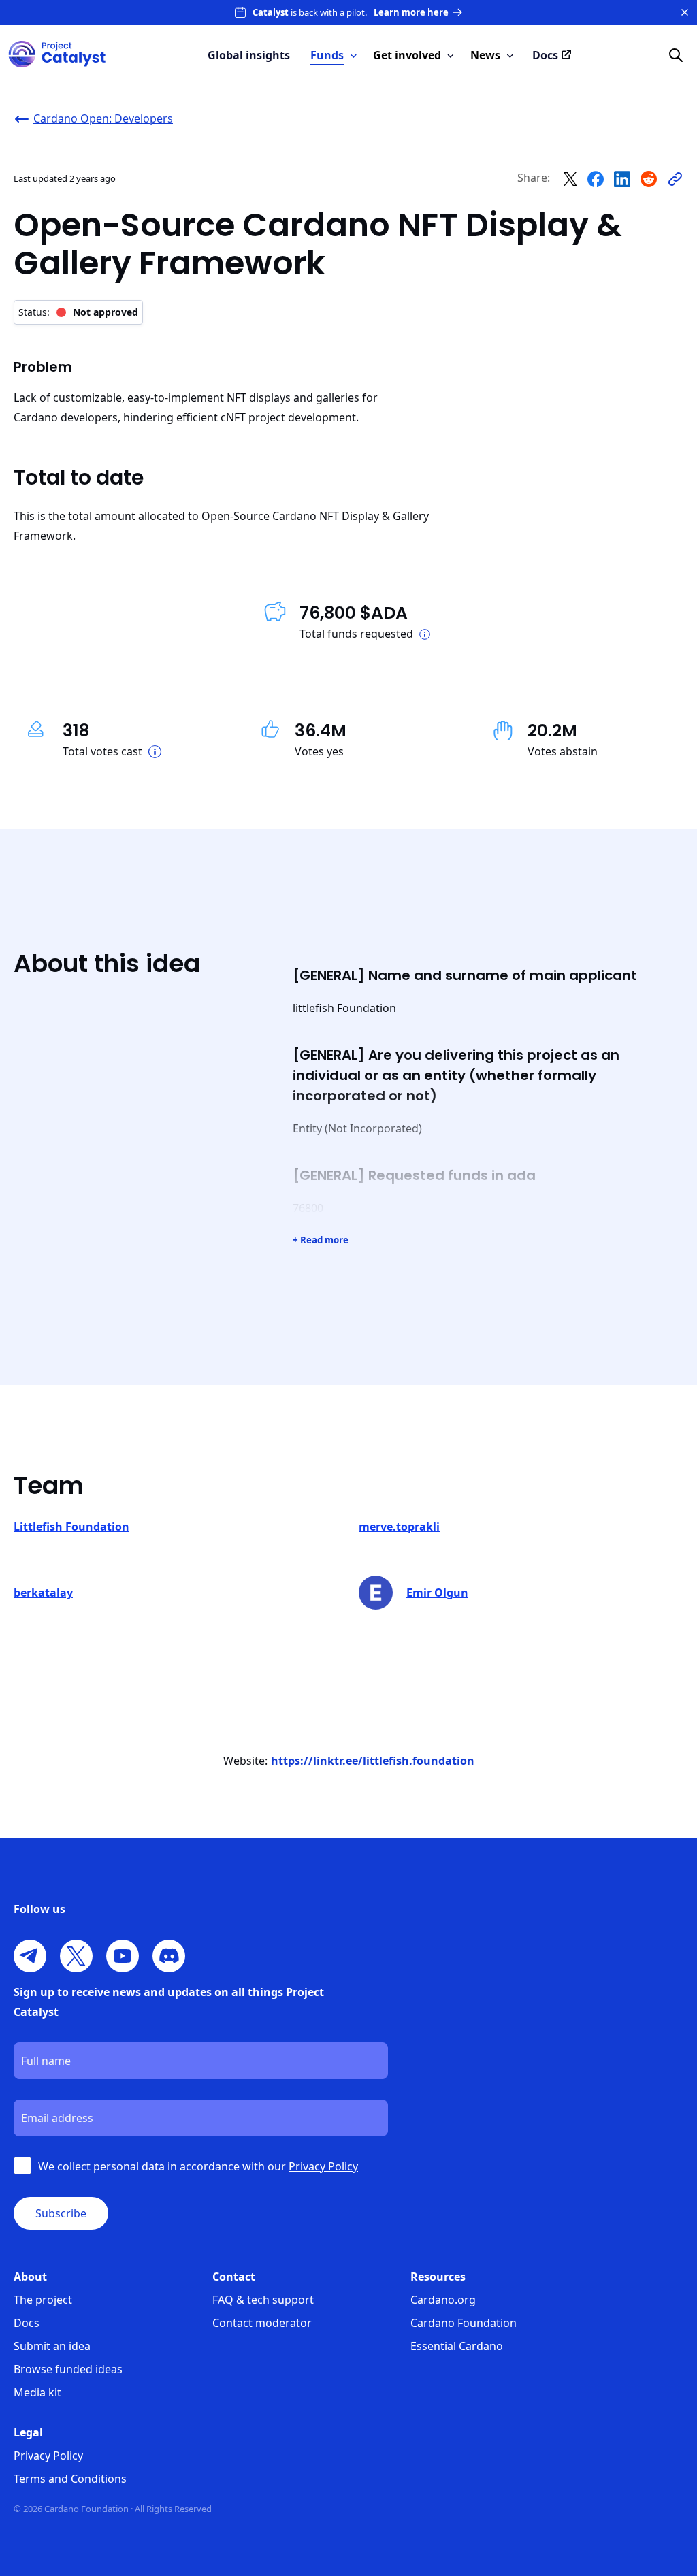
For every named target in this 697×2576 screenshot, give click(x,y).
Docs (27, 2323)
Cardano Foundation (464, 2323)
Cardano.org (443, 2300)
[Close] (685, 12)
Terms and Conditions (70, 2479)
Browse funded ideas (68, 2369)
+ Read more (321, 1240)
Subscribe (61, 2213)
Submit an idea (52, 2346)
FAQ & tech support (263, 2300)
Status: (78, 312)
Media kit (37, 2392)
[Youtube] (123, 1956)
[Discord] (169, 1956)
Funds (327, 55)
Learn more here (411, 12)
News (485, 55)
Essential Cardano (457, 2346)
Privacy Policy (48, 2456)
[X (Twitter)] (76, 1956)
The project (43, 2300)
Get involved (407, 55)
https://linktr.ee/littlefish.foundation (373, 1761)
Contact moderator (262, 2323)
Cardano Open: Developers (103, 118)
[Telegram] (30, 1956)
